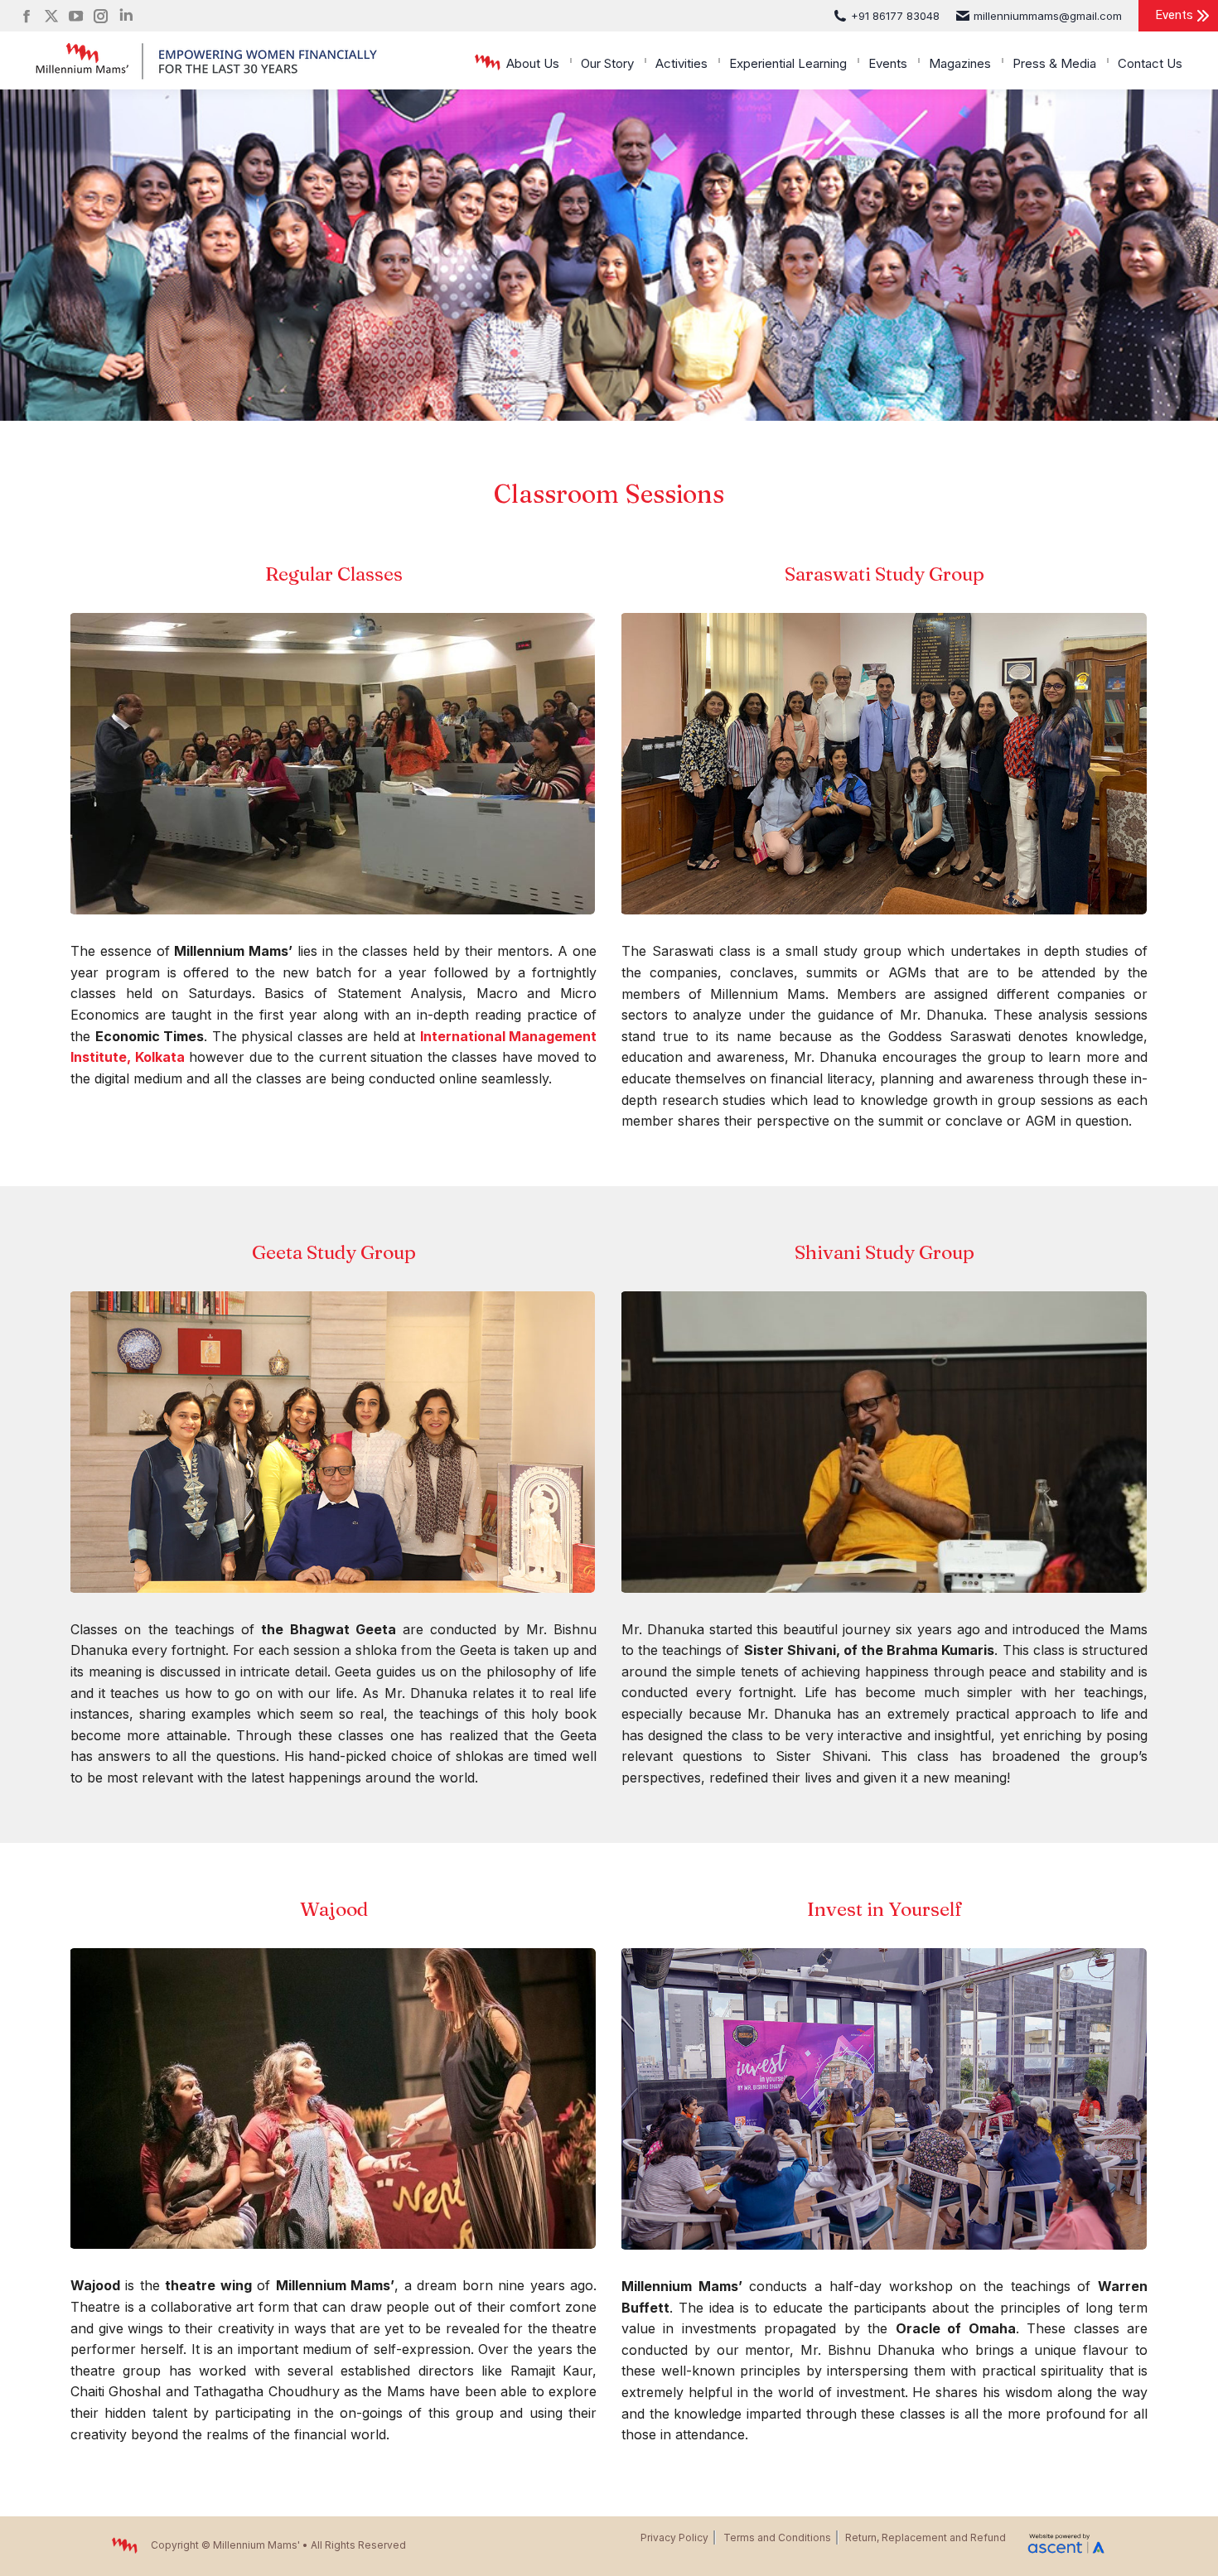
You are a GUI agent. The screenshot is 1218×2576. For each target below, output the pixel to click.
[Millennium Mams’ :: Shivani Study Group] (884, 1442)
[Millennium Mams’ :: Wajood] (333, 2098)
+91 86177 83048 (895, 16)
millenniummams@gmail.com (1048, 16)
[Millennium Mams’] (332, 764)
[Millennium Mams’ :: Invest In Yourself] (884, 2099)
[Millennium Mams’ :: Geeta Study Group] (332, 1442)
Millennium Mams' (256, 2545)
